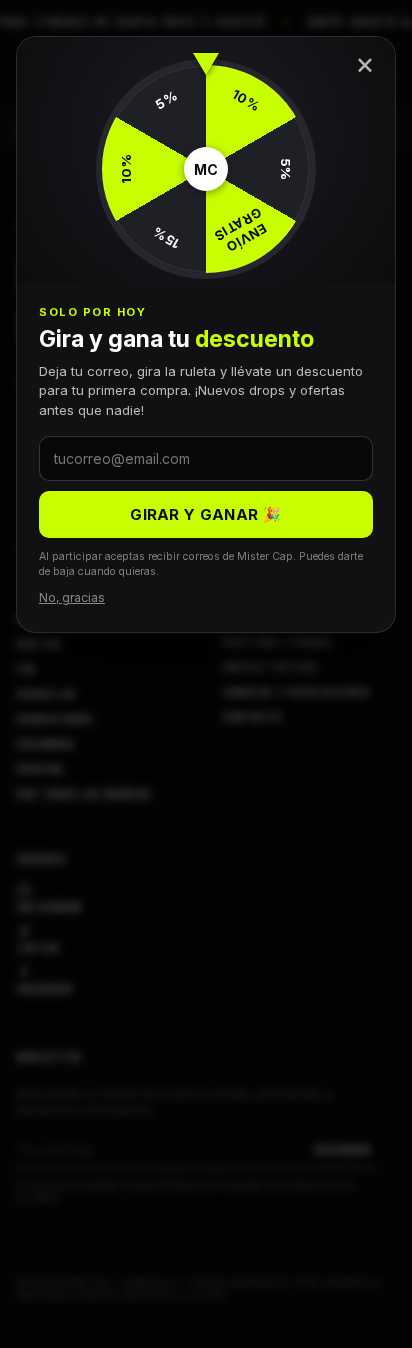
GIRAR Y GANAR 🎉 (206, 514)
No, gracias (72, 597)
